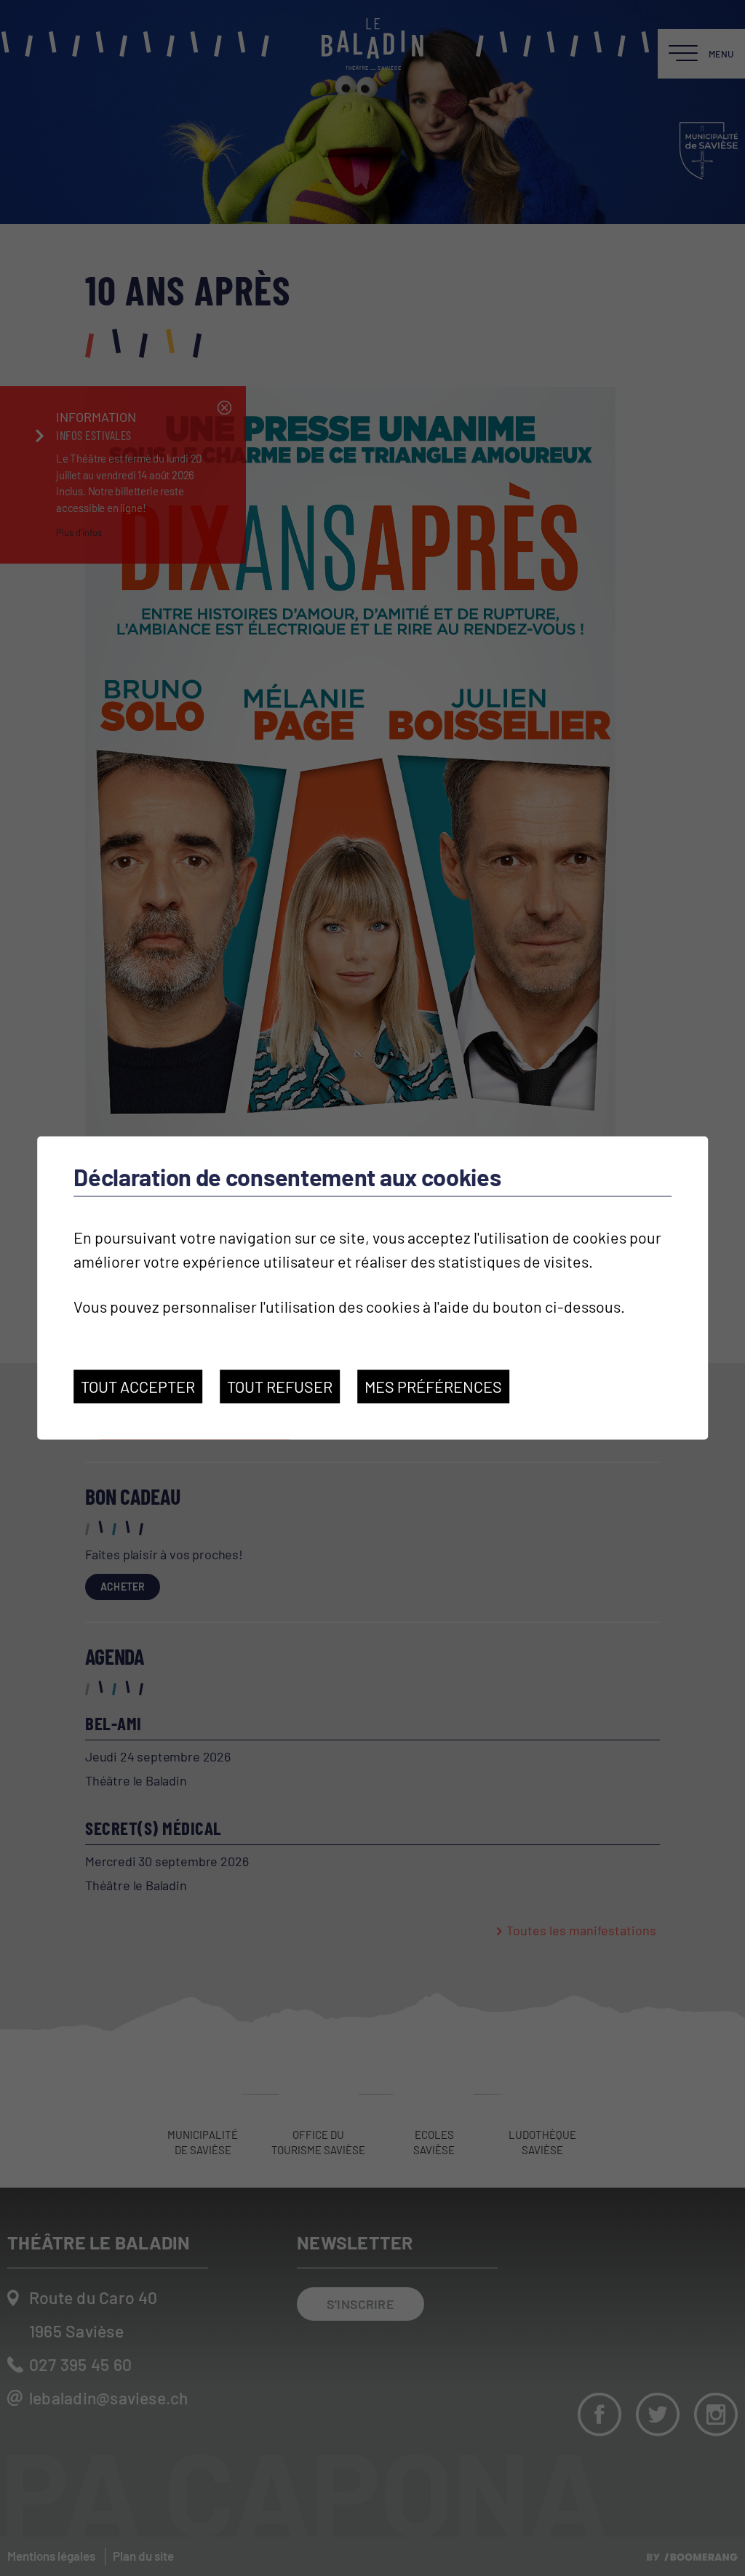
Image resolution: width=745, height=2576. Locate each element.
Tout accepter (138, 1386)
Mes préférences (433, 1386)
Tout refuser (280, 1386)
